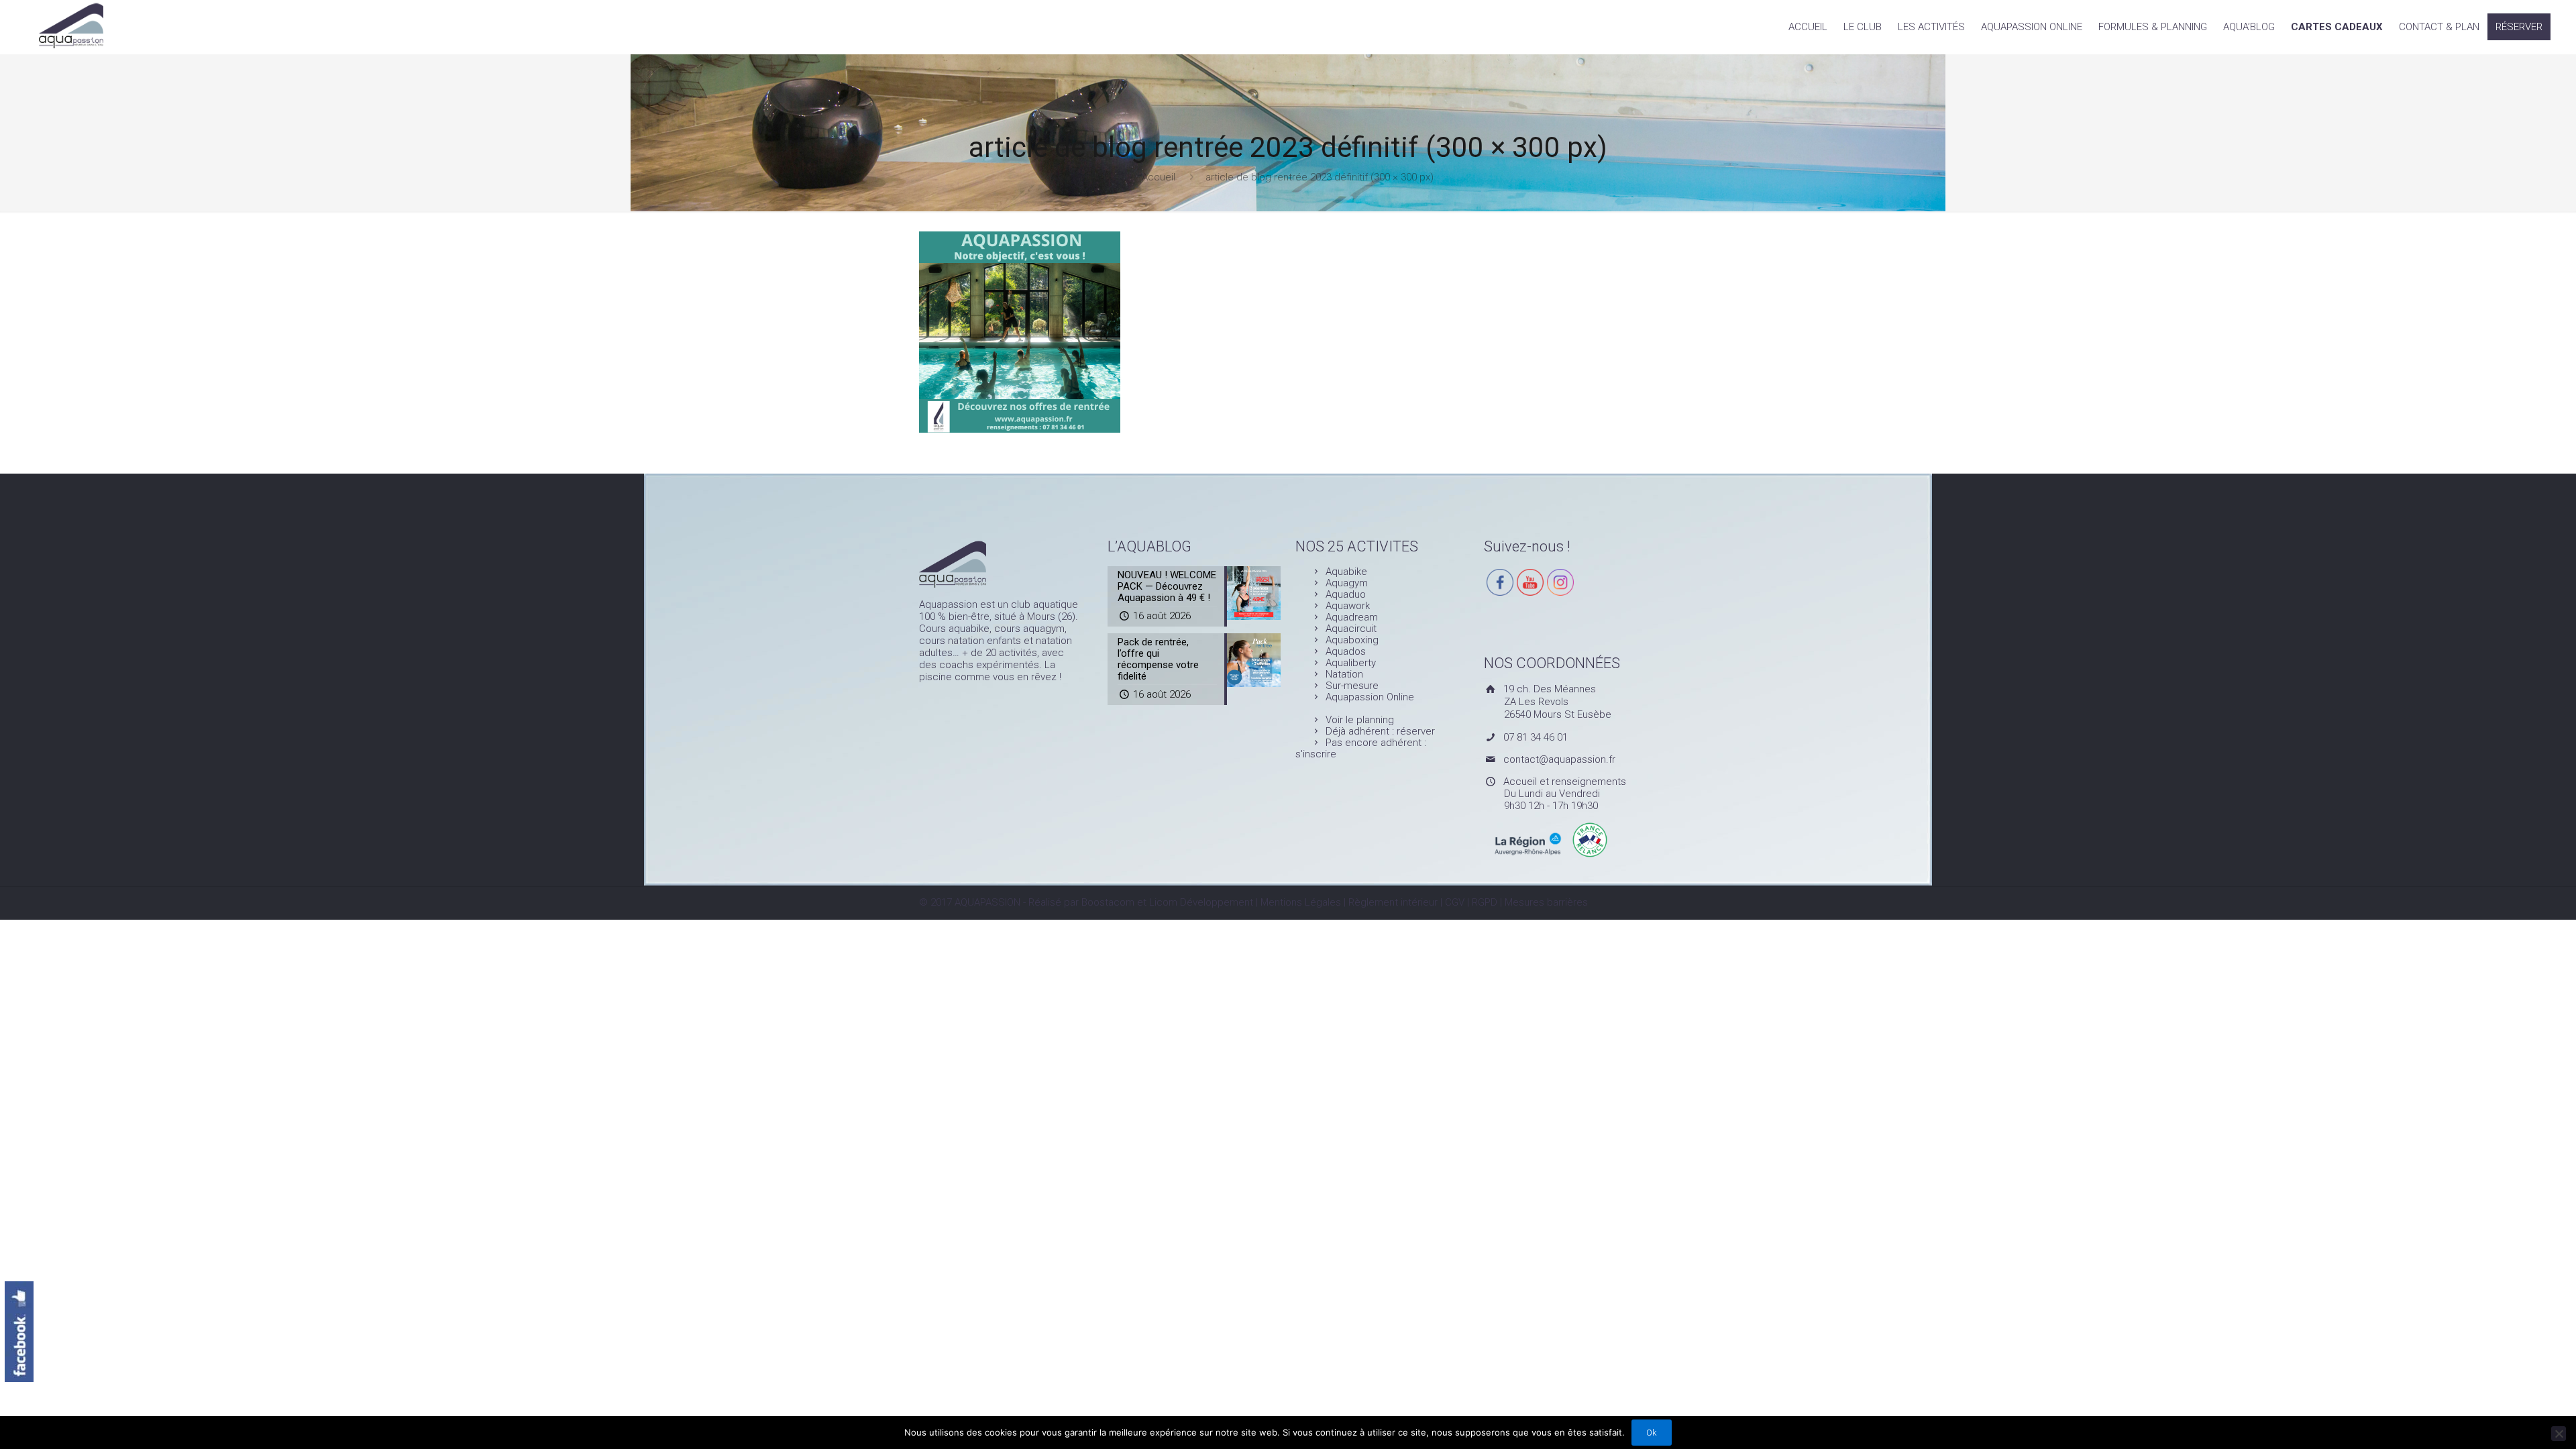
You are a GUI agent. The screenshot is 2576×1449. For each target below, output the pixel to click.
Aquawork (1348, 606)
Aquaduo (1346, 594)
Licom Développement (1201, 902)
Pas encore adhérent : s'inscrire (1361, 748)
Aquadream (1352, 617)
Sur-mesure (1352, 686)
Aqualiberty (1351, 663)
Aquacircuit (1351, 629)
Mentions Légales (1301, 902)
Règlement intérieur (1393, 902)
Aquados (1346, 651)
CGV (1455, 902)
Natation (1344, 674)
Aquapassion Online (1370, 697)
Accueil (1159, 177)
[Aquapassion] (71, 24)
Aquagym (1347, 583)
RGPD (1485, 902)
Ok (1652, 1433)
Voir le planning (1360, 720)
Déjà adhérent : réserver (1380, 731)
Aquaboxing (1352, 640)
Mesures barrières (1546, 902)
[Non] (2559, 1434)
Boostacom (1108, 902)
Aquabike (1346, 572)
